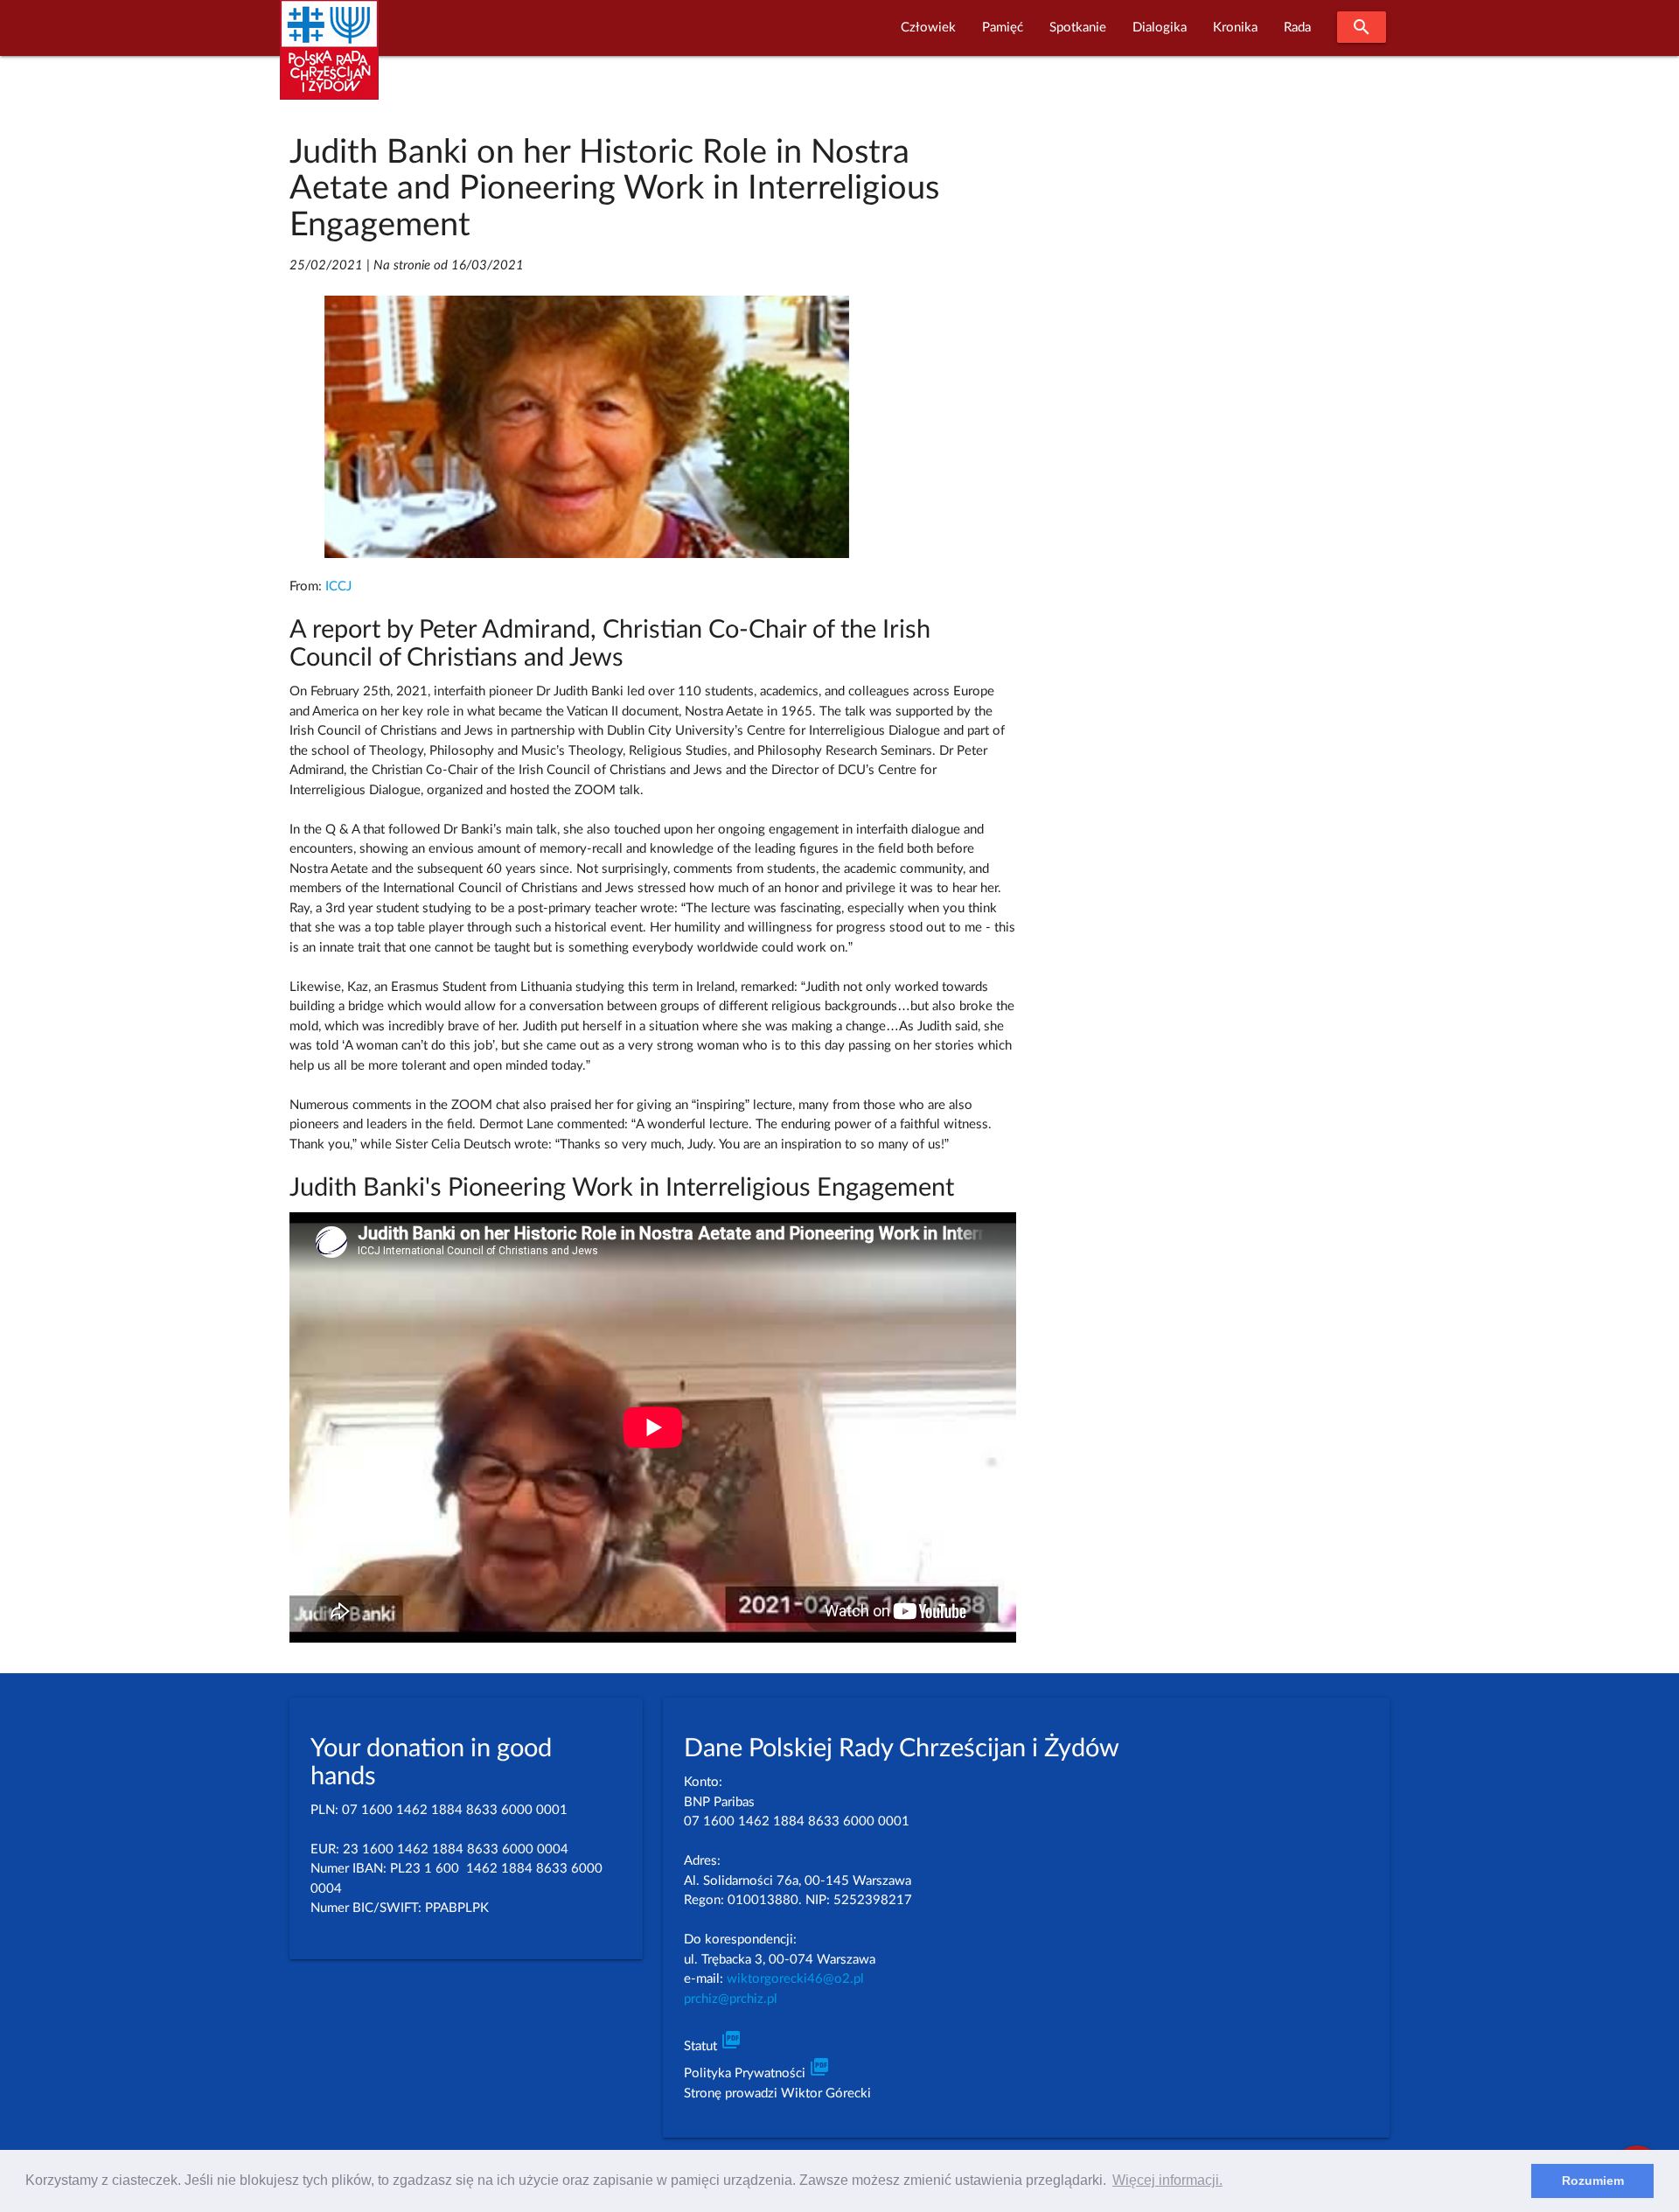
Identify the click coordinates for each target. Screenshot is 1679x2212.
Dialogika (1160, 28)
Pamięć (1003, 28)
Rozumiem (1593, 2181)
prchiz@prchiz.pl (731, 1999)
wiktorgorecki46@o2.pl (795, 1979)
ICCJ (338, 586)
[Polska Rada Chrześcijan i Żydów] (329, 60)
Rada (1297, 28)
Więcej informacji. (1167, 2180)
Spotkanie (1078, 28)
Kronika (1235, 28)
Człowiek (928, 28)
